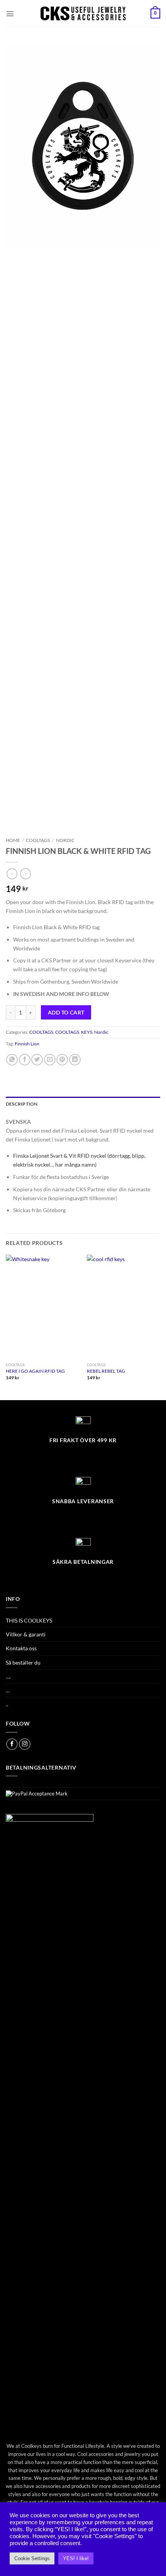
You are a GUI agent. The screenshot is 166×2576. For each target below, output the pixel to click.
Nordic (65, 840)
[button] (10, 14)
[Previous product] (25, 874)
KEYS (87, 1032)
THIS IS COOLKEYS (29, 1620)
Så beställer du (23, 1662)
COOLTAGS (38, 840)
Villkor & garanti (26, 1634)
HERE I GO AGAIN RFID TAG (35, 1371)
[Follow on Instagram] (25, 1744)
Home (13, 840)
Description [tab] (22, 1104)
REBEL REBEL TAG (106, 1371)
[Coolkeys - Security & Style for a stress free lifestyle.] (83, 14)
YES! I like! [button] (76, 2558)
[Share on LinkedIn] (75, 1060)
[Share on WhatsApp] (12, 1060)
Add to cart (66, 1012)
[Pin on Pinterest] (62, 1060)
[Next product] (12, 874)
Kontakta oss (21, 1648)
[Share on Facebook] (25, 1060)
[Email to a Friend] (50, 1060)
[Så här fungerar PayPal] (37, 1793)
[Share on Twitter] (37, 1060)
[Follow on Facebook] (12, 1744)
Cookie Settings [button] (32, 2558)
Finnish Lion (27, 1044)
